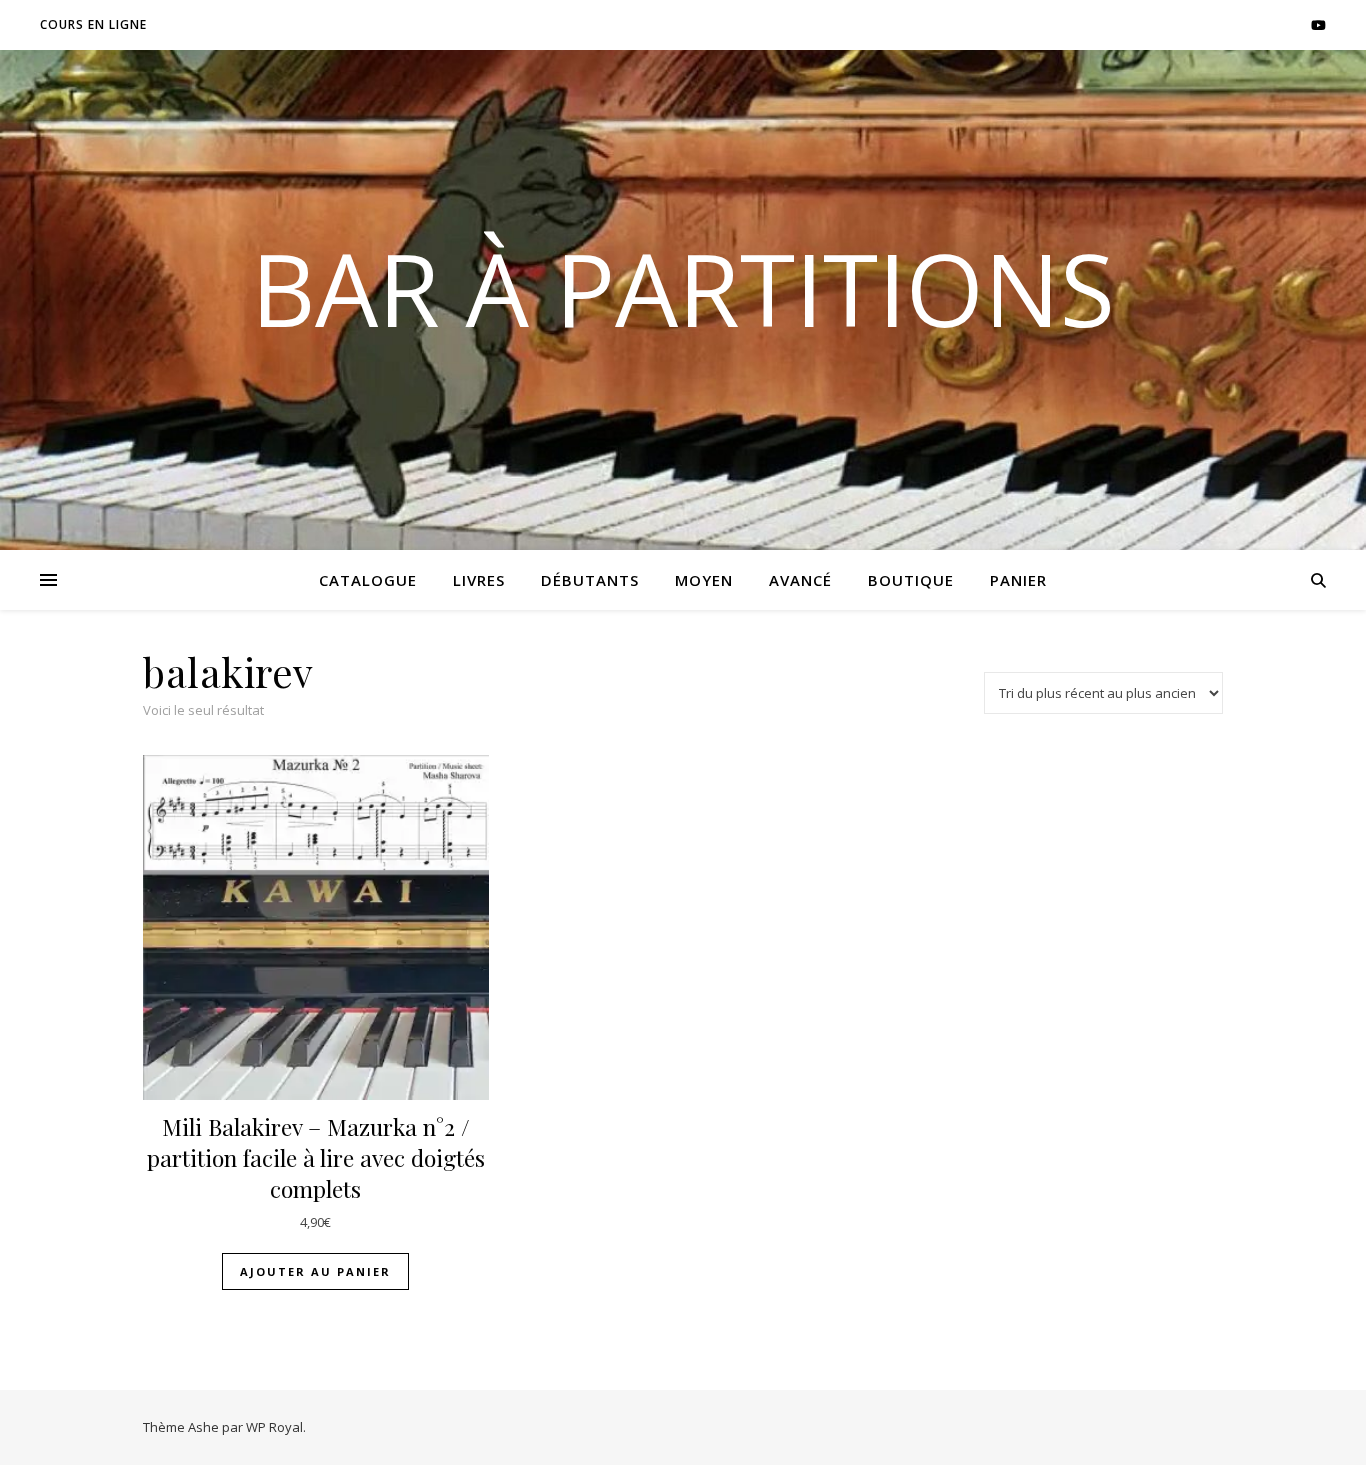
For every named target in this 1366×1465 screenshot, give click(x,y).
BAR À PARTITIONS (683, 288)
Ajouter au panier (315, 1271)
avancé (800, 580)
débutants (590, 580)
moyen (704, 580)
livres (479, 580)
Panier (1018, 580)
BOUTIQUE (911, 580)
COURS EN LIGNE (93, 24)
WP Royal (274, 1427)
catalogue (368, 580)
